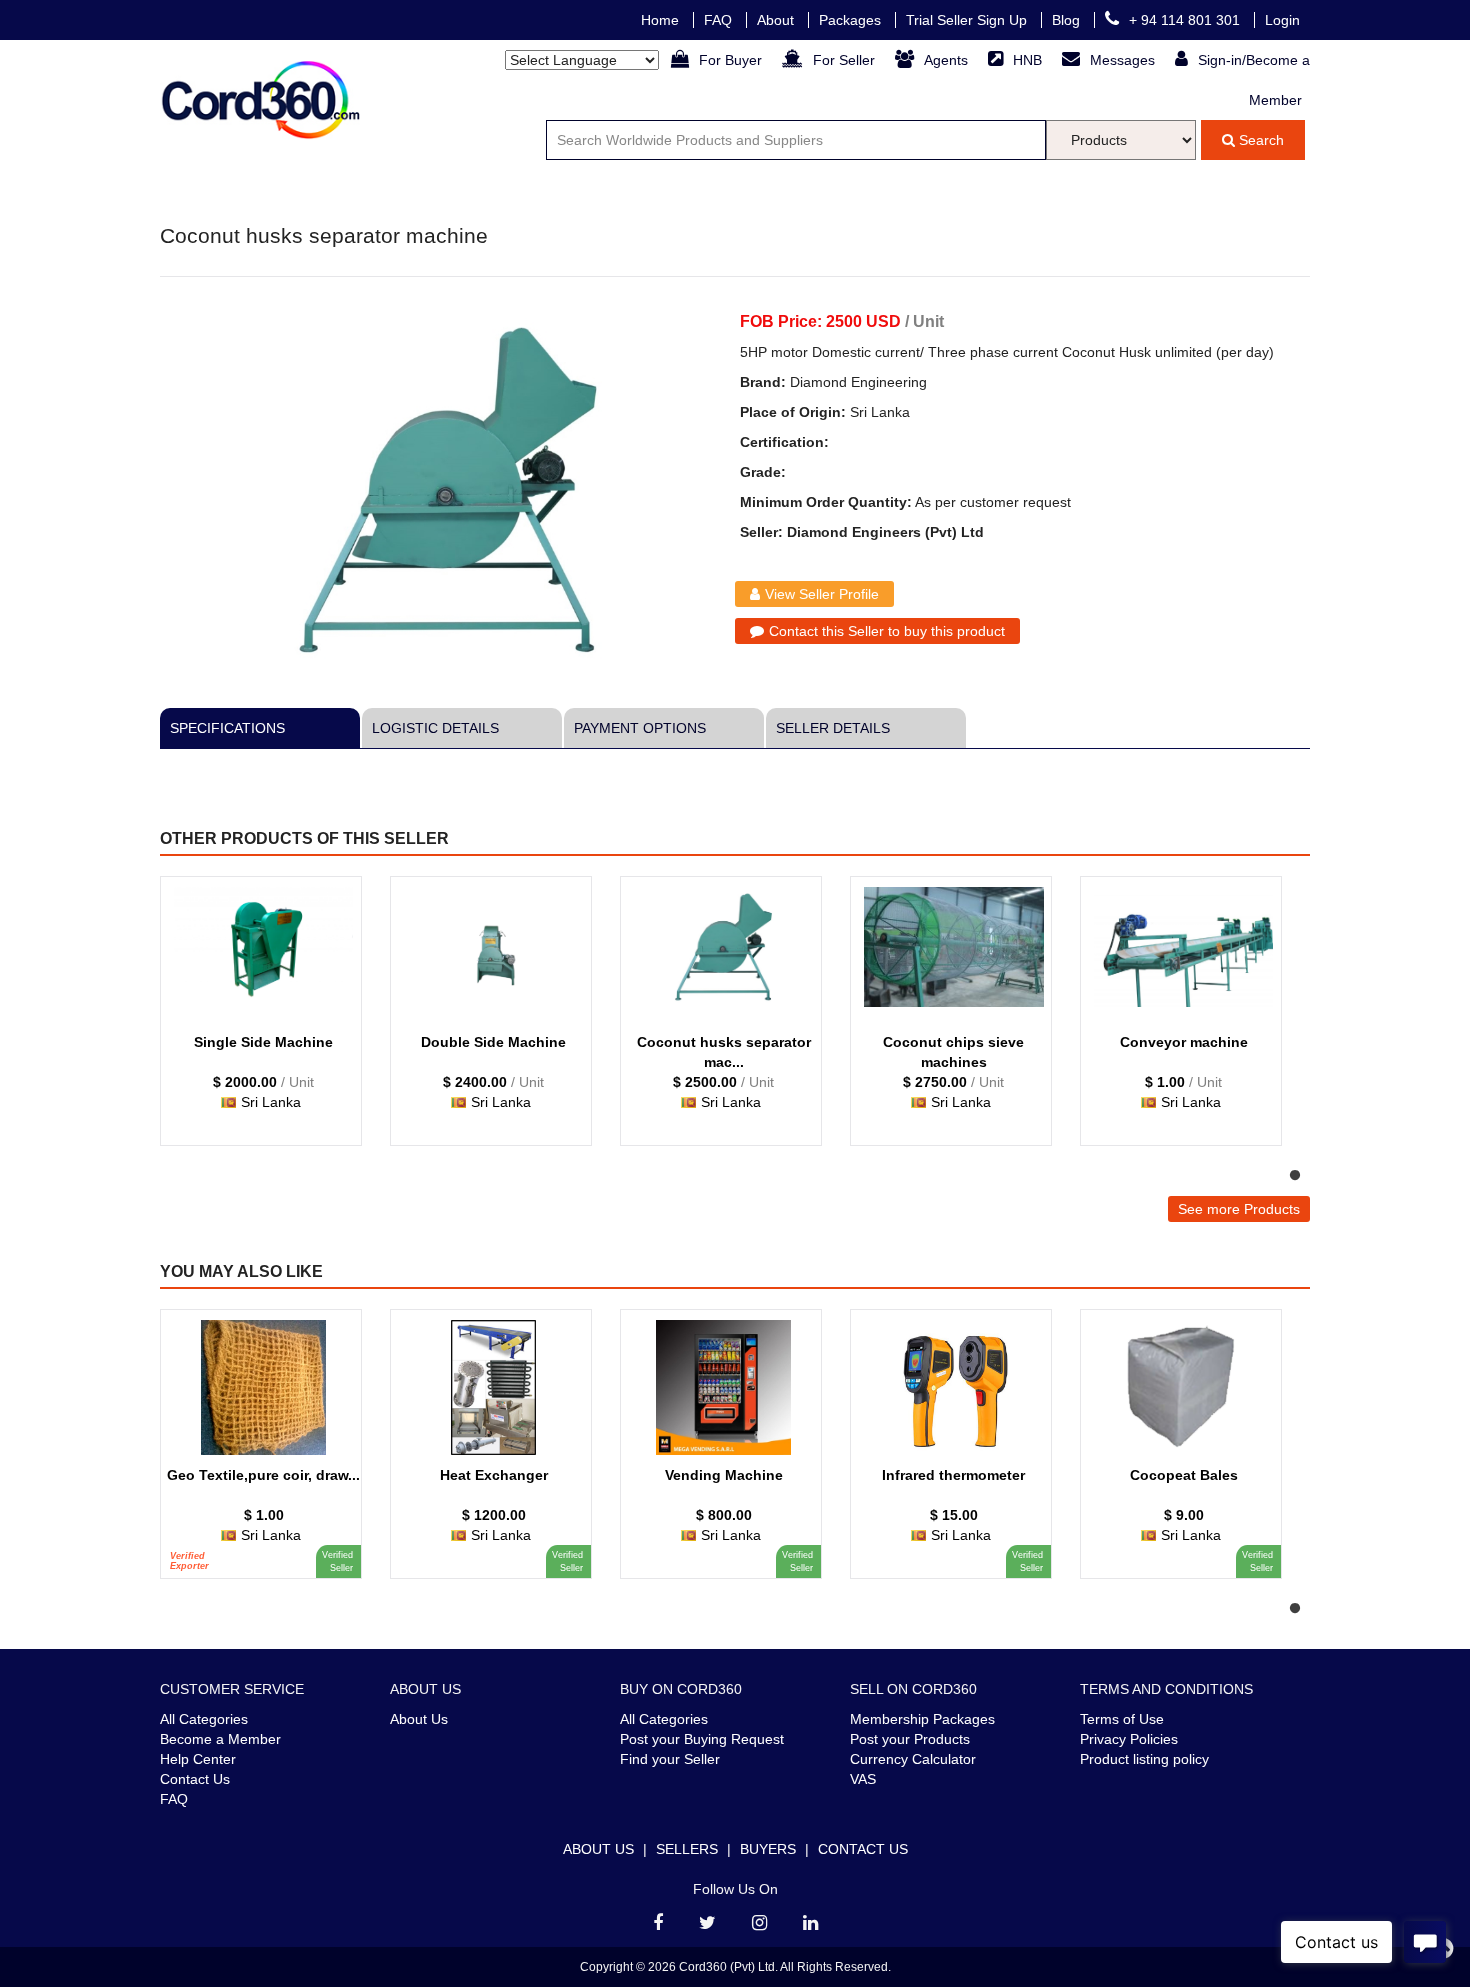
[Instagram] (759, 1923)
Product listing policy (1144, 1759)
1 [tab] (1295, 1176)
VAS (863, 1779)
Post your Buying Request (702, 1739)
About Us (419, 1719)
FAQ (720, 20)
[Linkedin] (810, 1923)
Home (662, 20)
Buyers (768, 1849)
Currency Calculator (913, 1759)
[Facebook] (658, 1923)
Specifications (227, 728)
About (777, 20)
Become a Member (220, 1739)
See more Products (1239, 1209)
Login (1282, 20)
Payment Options (640, 728)
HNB (1029, 60)
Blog (1068, 20)
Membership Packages (922, 1719)
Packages (852, 20)
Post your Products (910, 1739)
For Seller (846, 60)
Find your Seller (670, 1759)
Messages (1124, 60)
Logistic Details (435, 728)
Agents (948, 60)
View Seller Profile (822, 594)
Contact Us (195, 1779)
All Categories (204, 1719)
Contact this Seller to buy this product (887, 631)
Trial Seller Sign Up (968, 20)
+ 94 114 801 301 (1186, 20)
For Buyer (732, 60)
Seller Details (833, 728)
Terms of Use (1122, 1719)
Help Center (198, 1759)
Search (1259, 140)
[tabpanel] (270, 1021)
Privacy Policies (1129, 1739)
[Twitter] (707, 1923)
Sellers (687, 1849)
